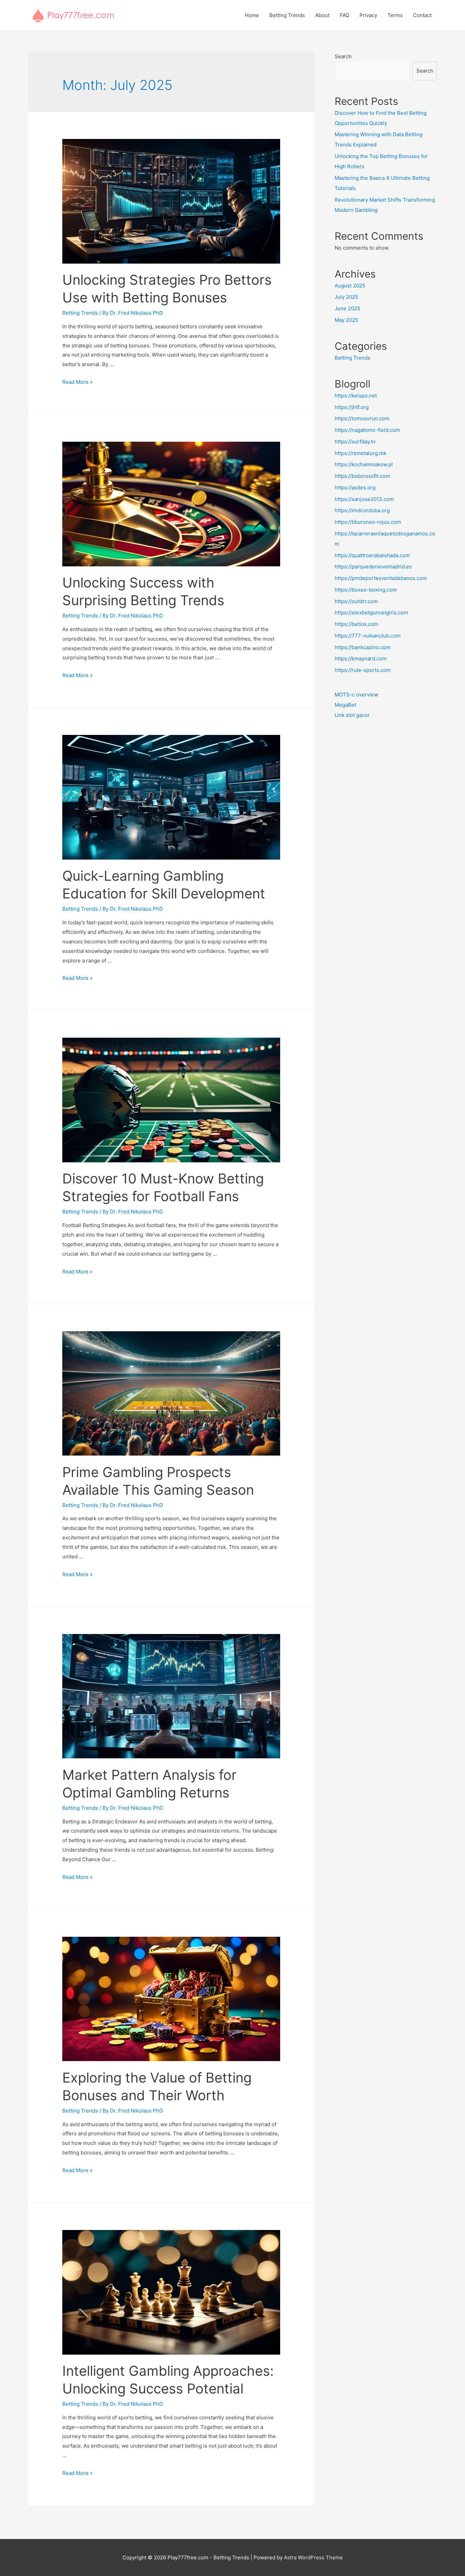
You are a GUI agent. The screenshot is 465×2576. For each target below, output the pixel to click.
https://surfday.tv (355, 442)
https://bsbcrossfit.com (362, 476)
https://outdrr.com (356, 601)
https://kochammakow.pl (364, 464)
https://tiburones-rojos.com (368, 522)
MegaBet (345, 705)
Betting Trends (287, 15)
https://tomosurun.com (362, 418)
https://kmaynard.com (361, 658)
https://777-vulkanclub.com (368, 636)
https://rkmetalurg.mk (360, 453)
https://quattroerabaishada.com (372, 555)
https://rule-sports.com (363, 670)
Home (252, 15)
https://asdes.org (355, 488)
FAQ (344, 15)
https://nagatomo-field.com (367, 430)
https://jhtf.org (352, 407)
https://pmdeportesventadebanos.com (381, 578)
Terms (395, 15)
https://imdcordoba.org (362, 510)
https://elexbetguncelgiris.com (371, 612)
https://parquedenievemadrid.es (373, 567)
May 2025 (346, 320)
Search (343, 56)
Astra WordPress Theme (313, 2557)
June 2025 (347, 308)
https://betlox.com (356, 624)
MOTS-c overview (356, 695)
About (322, 15)
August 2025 (350, 286)
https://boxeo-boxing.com (366, 590)
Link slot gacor (352, 715)
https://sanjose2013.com (364, 499)
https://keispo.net (356, 396)
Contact (422, 15)
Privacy (368, 15)
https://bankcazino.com (363, 647)
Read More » (77, 382)
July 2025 (346, 297)
